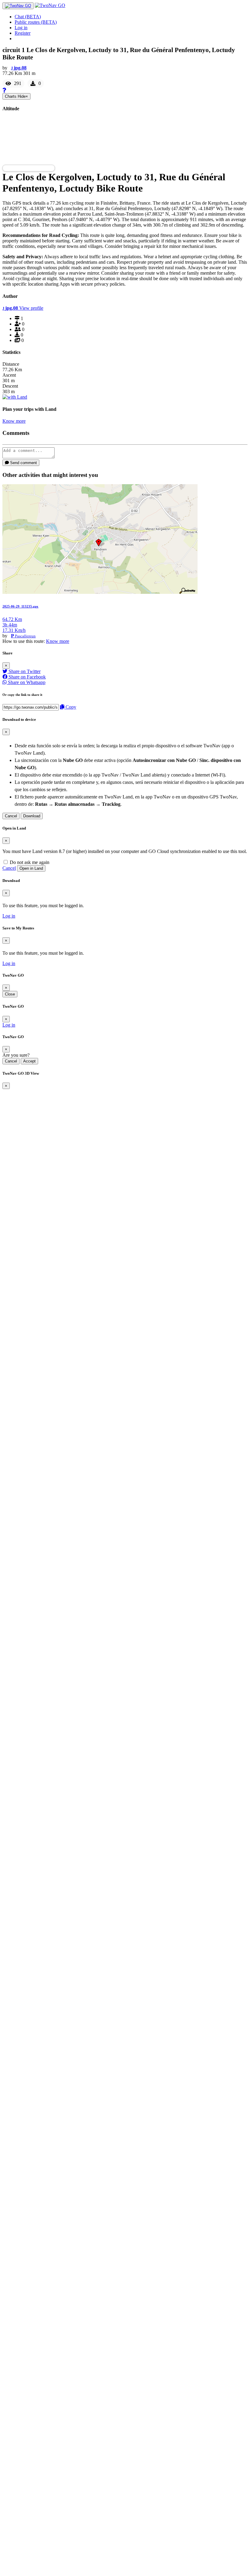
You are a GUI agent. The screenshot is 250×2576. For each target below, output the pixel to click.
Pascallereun (25, 636)
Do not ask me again (29, 862)
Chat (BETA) (28, 17)
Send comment (23, 463)
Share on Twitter (24, 671)
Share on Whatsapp (26, 682)
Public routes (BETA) (36, 22)
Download (32, 816)
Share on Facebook (27, 677)
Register (23, 33)
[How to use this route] (4, 90)
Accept (29, 1061)
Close (10, 994)
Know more (14, 421)
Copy (70, 707)
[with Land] (15, 397)
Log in (21, 28)
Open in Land (31, 868)
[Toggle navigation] (18, 6)
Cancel (11, 816)
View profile (31, 308)
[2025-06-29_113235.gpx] (100, 592)
